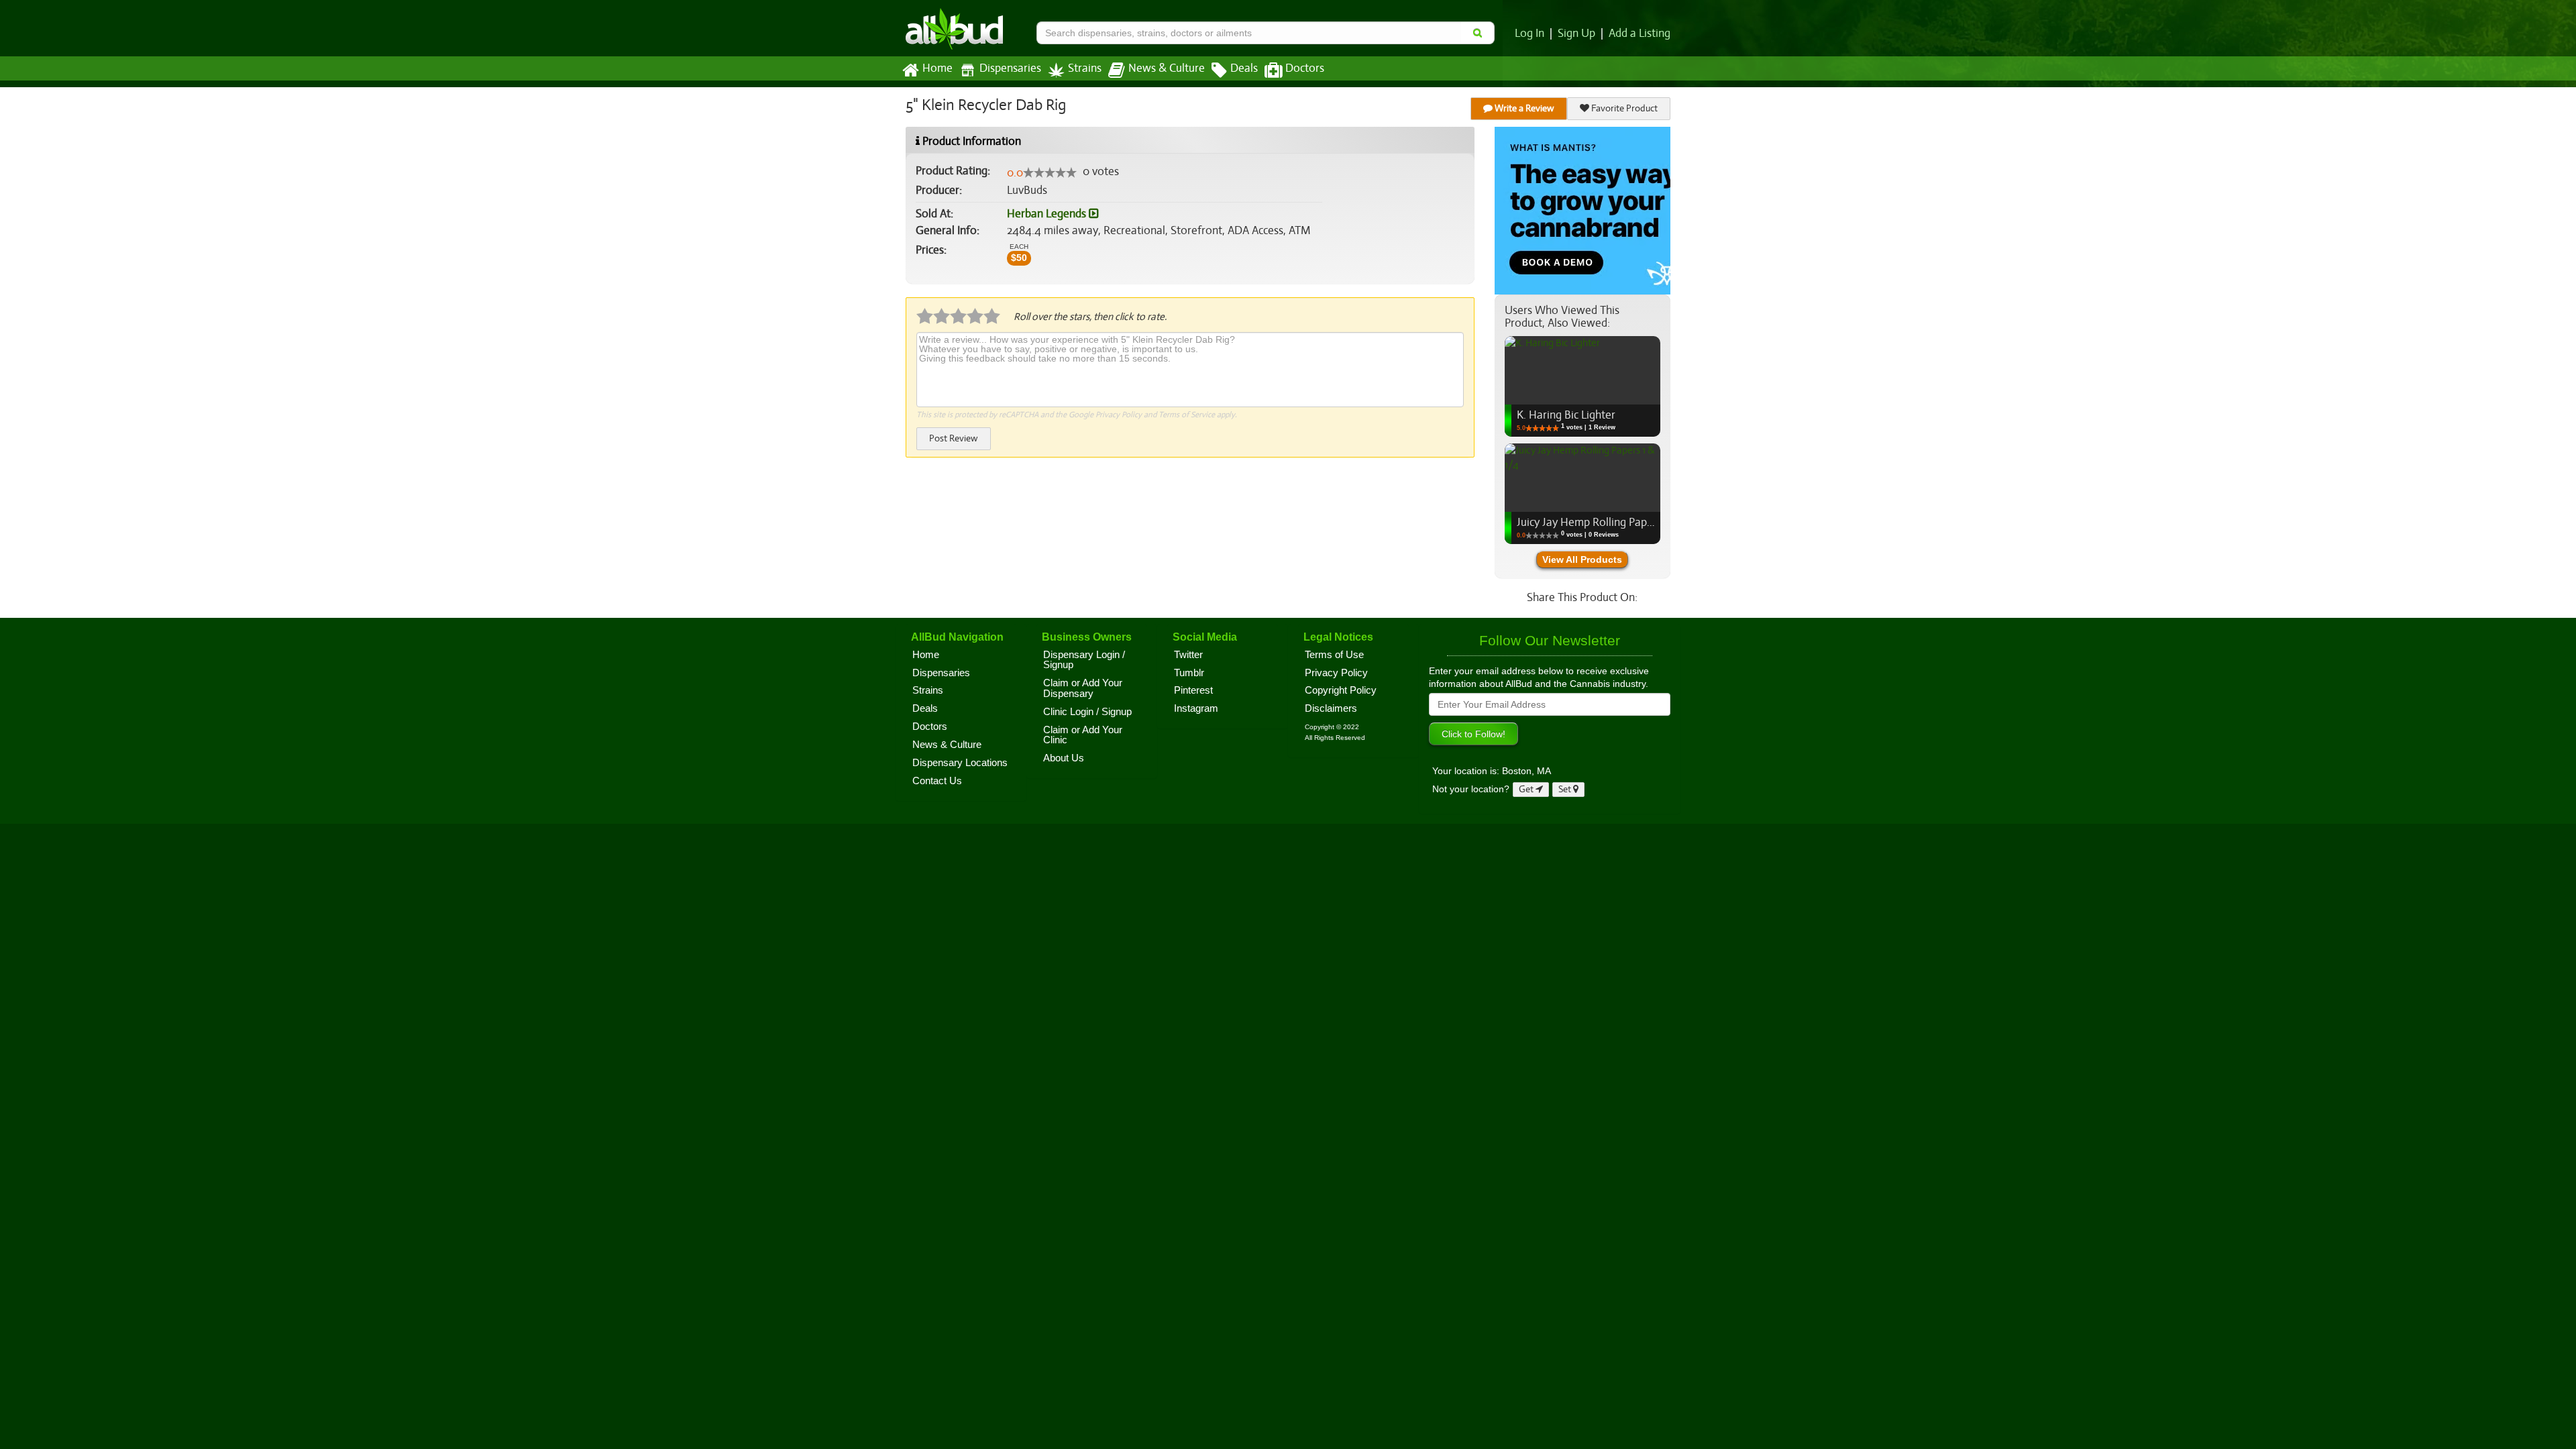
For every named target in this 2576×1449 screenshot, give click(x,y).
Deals (1244, 68)
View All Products (1582, 559)
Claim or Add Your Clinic (1083, 735)
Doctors (1305, 68)
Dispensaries (1010, 68)
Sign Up (1576, 34)
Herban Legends (1048, 214)
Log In (1529, 34)
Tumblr (1189, 673)
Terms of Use (1334, 655)
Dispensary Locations (960, 763)
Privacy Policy (1119, 415)
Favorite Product (1623, 108)
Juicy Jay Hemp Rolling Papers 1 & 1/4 (1607, 522)
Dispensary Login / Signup (1084, 660)
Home (937, 68)
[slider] (1050, 172)
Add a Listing (1640, 34)
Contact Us (937, 781)
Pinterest (1193, 690)
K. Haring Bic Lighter (1566, 415)
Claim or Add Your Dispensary (1083, 688)
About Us (1064, 758)
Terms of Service (1187, 415)
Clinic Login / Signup (1087, 712)
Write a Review (1523, 108)
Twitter (1188, 655)
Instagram (1196, 708)
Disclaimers (1331, 708)
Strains (1085, 68)
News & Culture (1167, 68)
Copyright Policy (1341, 690)
